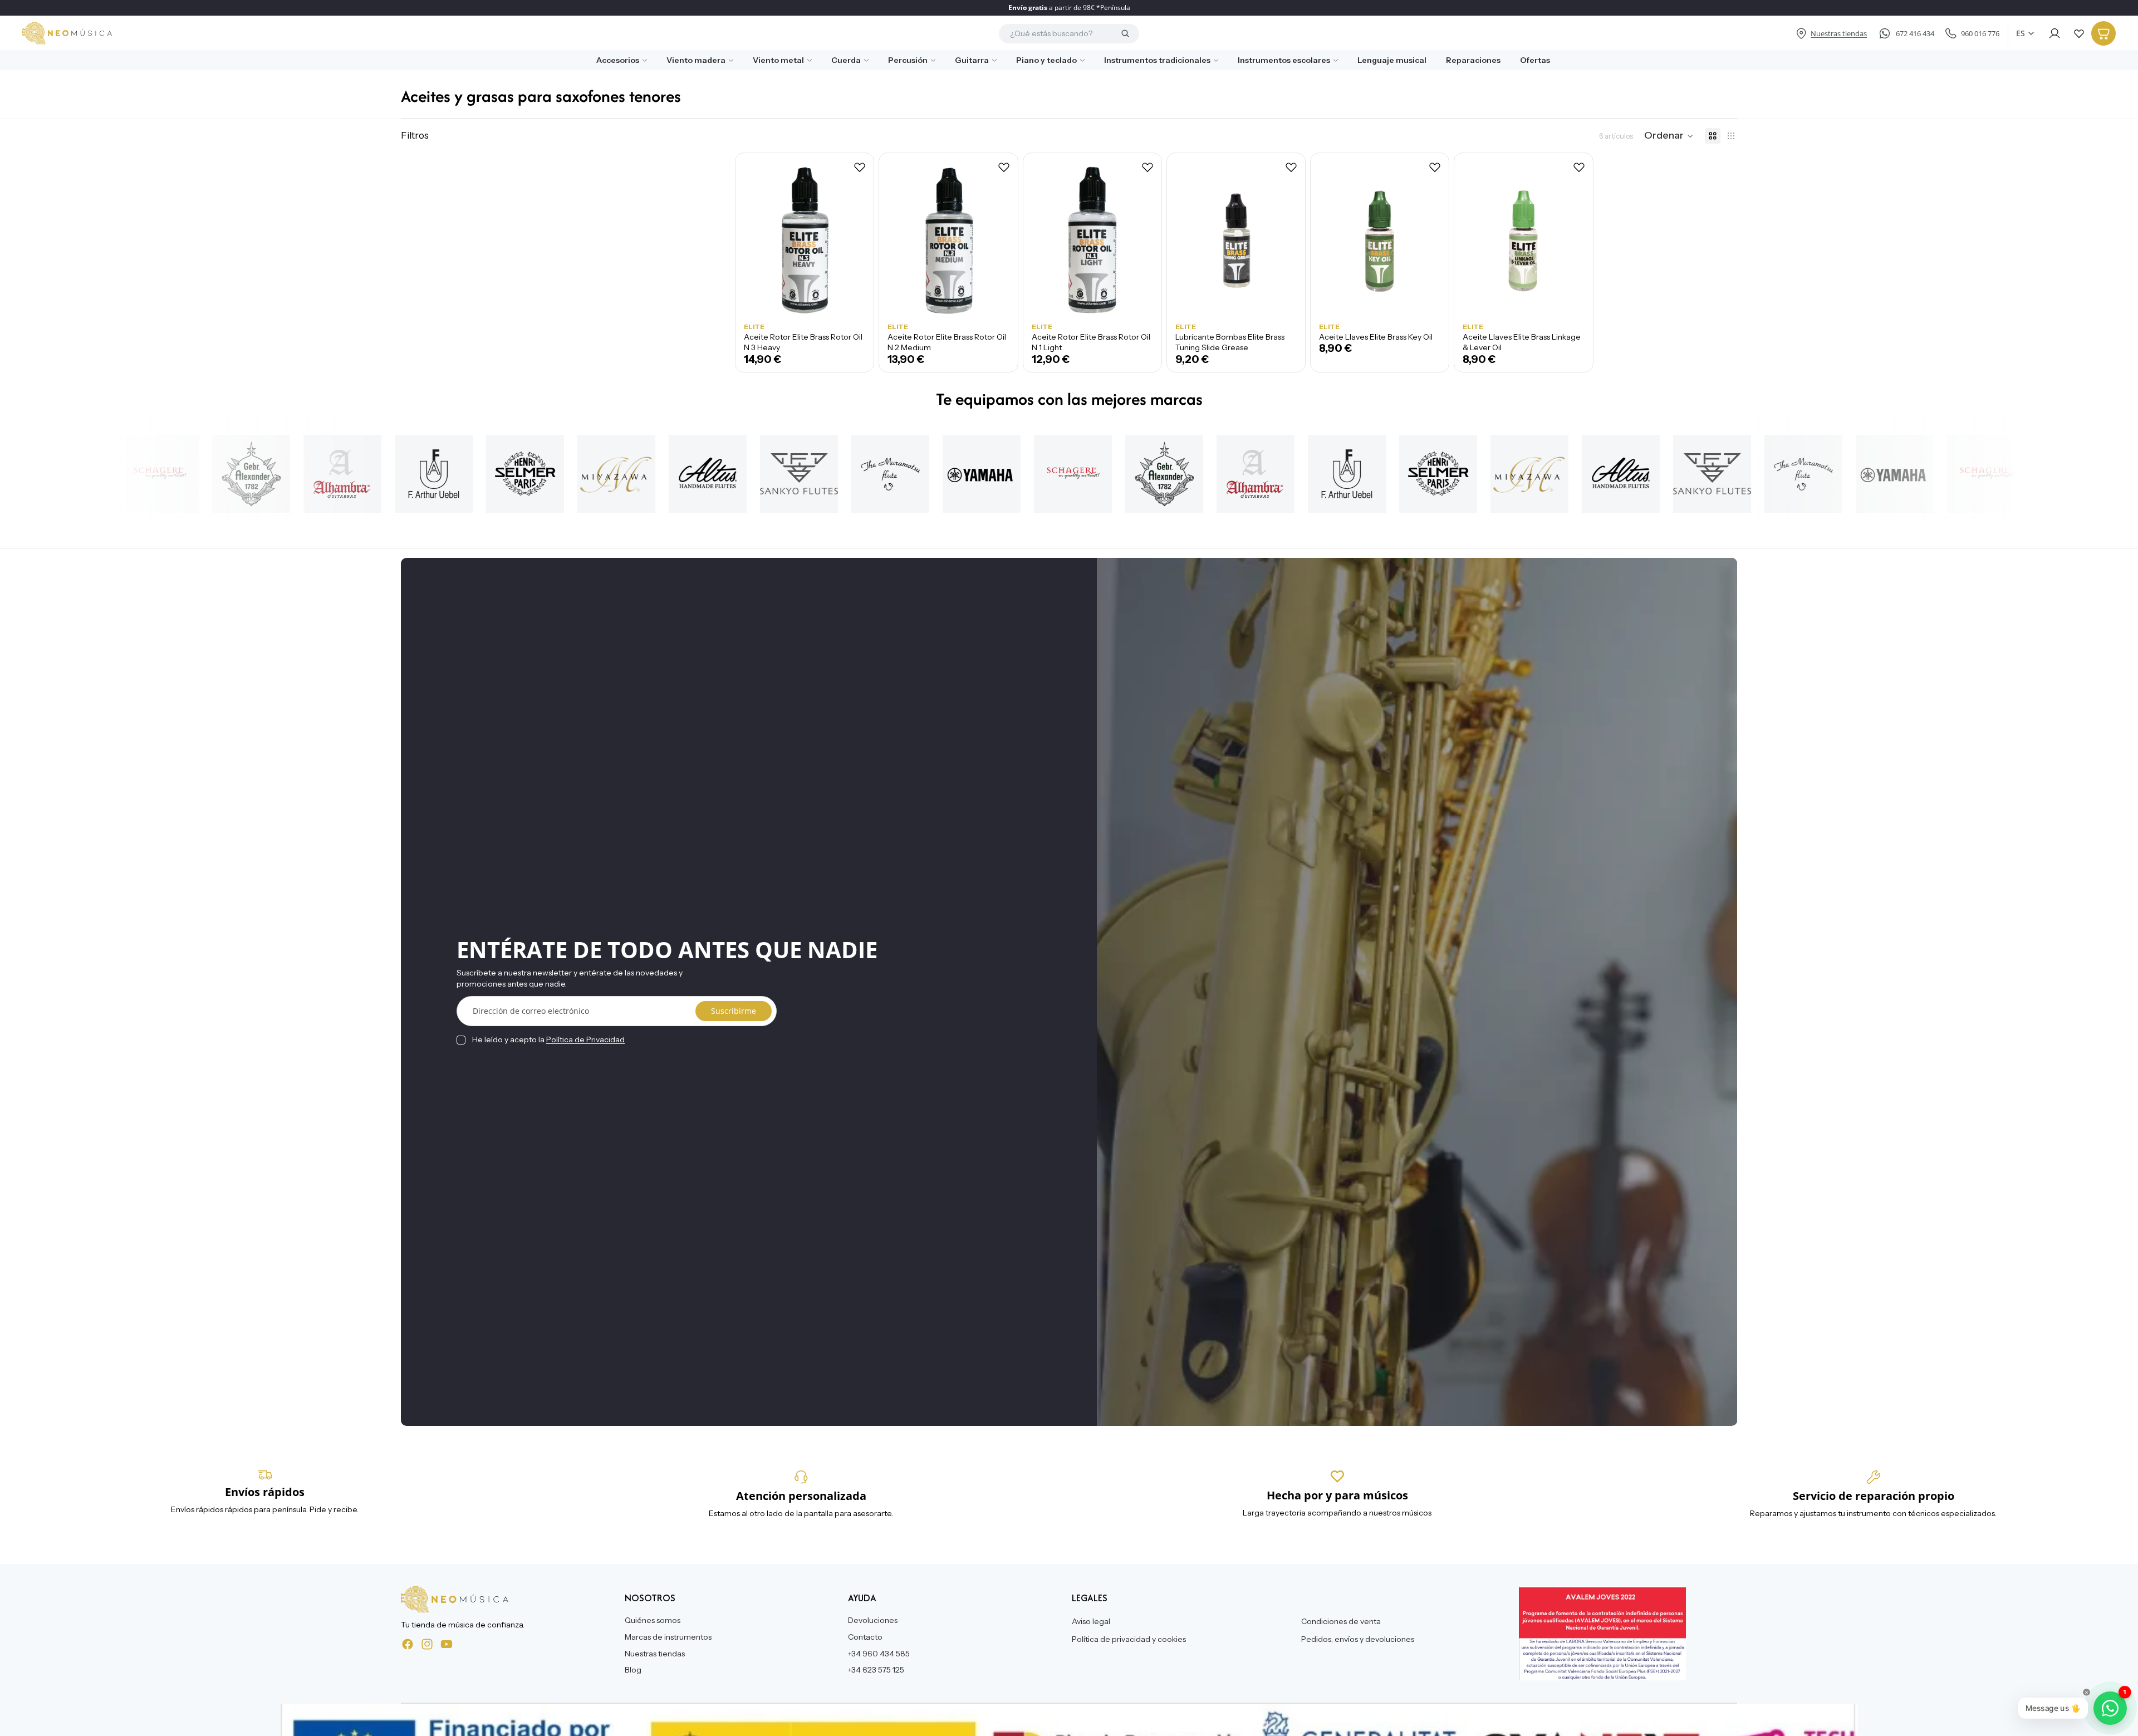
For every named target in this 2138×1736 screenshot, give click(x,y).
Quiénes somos (653, 1620)
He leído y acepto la (548, 1039)
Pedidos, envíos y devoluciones (1358, 1639)
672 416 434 (1915, 33)
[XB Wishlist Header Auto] (2079, 33)
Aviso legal (1091, 1621)
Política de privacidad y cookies (1129, 1639)
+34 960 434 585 (879, 1653)
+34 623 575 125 (876, 1670)
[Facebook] (408, 1644)
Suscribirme (734, 1011)
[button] (1669, 136)
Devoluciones (873, 1620)
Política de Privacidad (585, 1039)
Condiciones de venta (1341, 1621)
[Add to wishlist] (860, 167)
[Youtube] (447, 1644)
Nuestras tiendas (655, 1653)
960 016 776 (1980, 33)
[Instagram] (427, 1644)
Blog (633, 1670)
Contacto (865, 1637)
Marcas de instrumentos (668, 1637)
